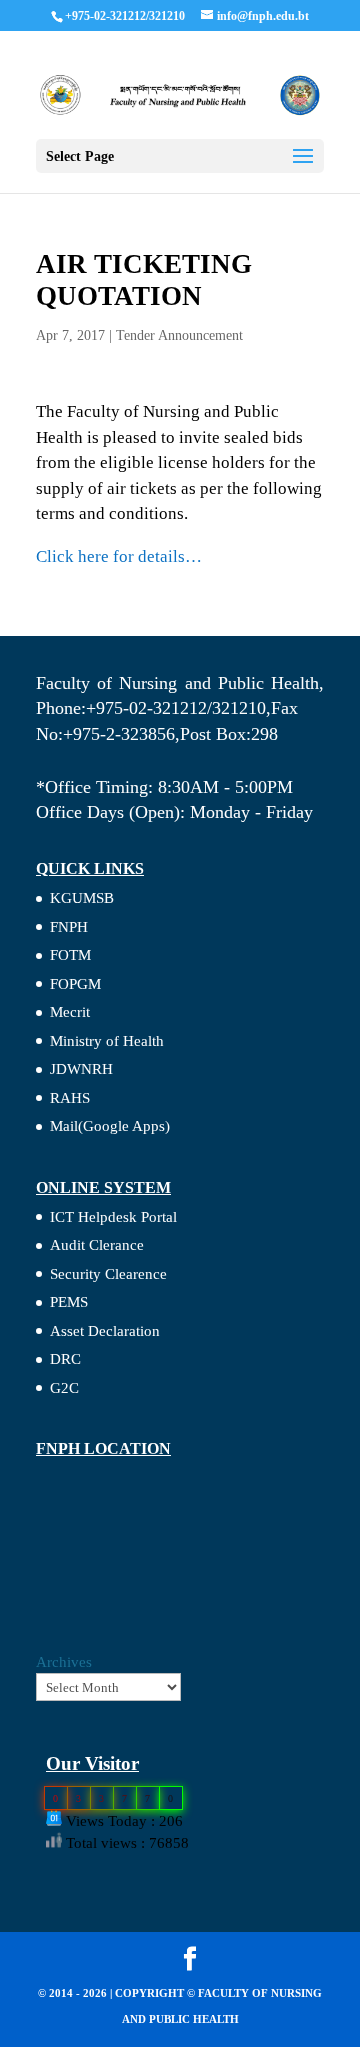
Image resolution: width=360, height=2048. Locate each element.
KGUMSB (82, 898)
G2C (64, 1388)
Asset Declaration (105, 1331)
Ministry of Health (107, 1041)
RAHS (70, 1098)
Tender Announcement (179, 335)
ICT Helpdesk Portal (113, 1217)
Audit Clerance (97, 1245)
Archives (64, 1662)
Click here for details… (119, 556)
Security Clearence (108, 1274)
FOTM (70, 955)
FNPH (69, 927)
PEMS (69, 1302)
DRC (65, 1359)
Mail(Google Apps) (110, 1126)
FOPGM (75, 984)
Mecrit (70, 1012)
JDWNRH (81, 1069)
